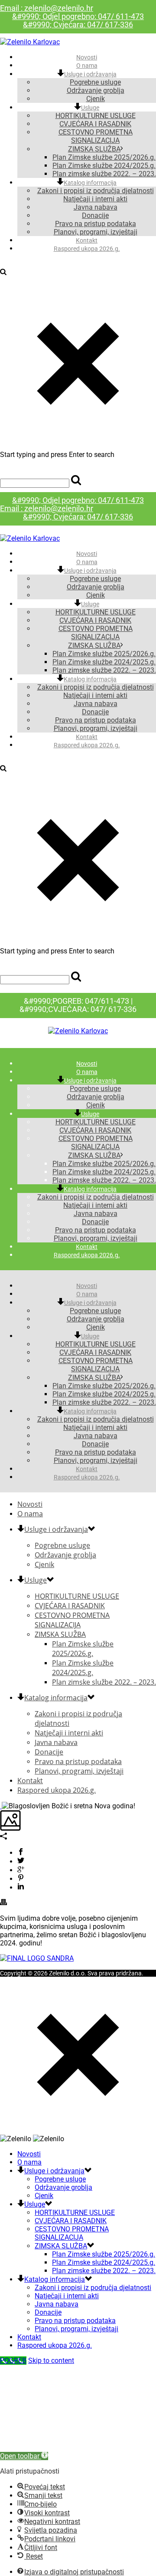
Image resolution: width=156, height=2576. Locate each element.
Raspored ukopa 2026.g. (87, 249)
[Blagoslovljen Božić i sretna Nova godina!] (1, 1806)
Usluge (90, 108)
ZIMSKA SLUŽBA (94, 149)
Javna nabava (96, 207)
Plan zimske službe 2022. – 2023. (104, 670)
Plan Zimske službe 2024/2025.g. (104, 166)
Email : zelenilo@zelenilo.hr (47, 8)
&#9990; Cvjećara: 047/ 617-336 (78, 25)
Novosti (87, 554)
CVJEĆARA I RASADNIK (95, 124)
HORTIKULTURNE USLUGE (96, 116)
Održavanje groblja (96, 90)
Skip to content (51, 2361)
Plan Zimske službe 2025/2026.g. (104, 157)
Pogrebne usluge (95, 82)
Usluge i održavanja (90, 74)
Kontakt (87, 737)
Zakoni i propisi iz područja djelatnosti (96, 191)
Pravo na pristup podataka (96, 224)
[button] (24, 2456)
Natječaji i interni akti (95, 199)
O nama (87, 562)
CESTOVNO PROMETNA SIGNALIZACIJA (96, 136)
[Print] (3, 1903)
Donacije (95, 215)
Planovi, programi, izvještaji (96, 728)
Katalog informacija (90, 183)
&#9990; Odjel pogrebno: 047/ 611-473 (78, 16)
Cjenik (96, 595)
